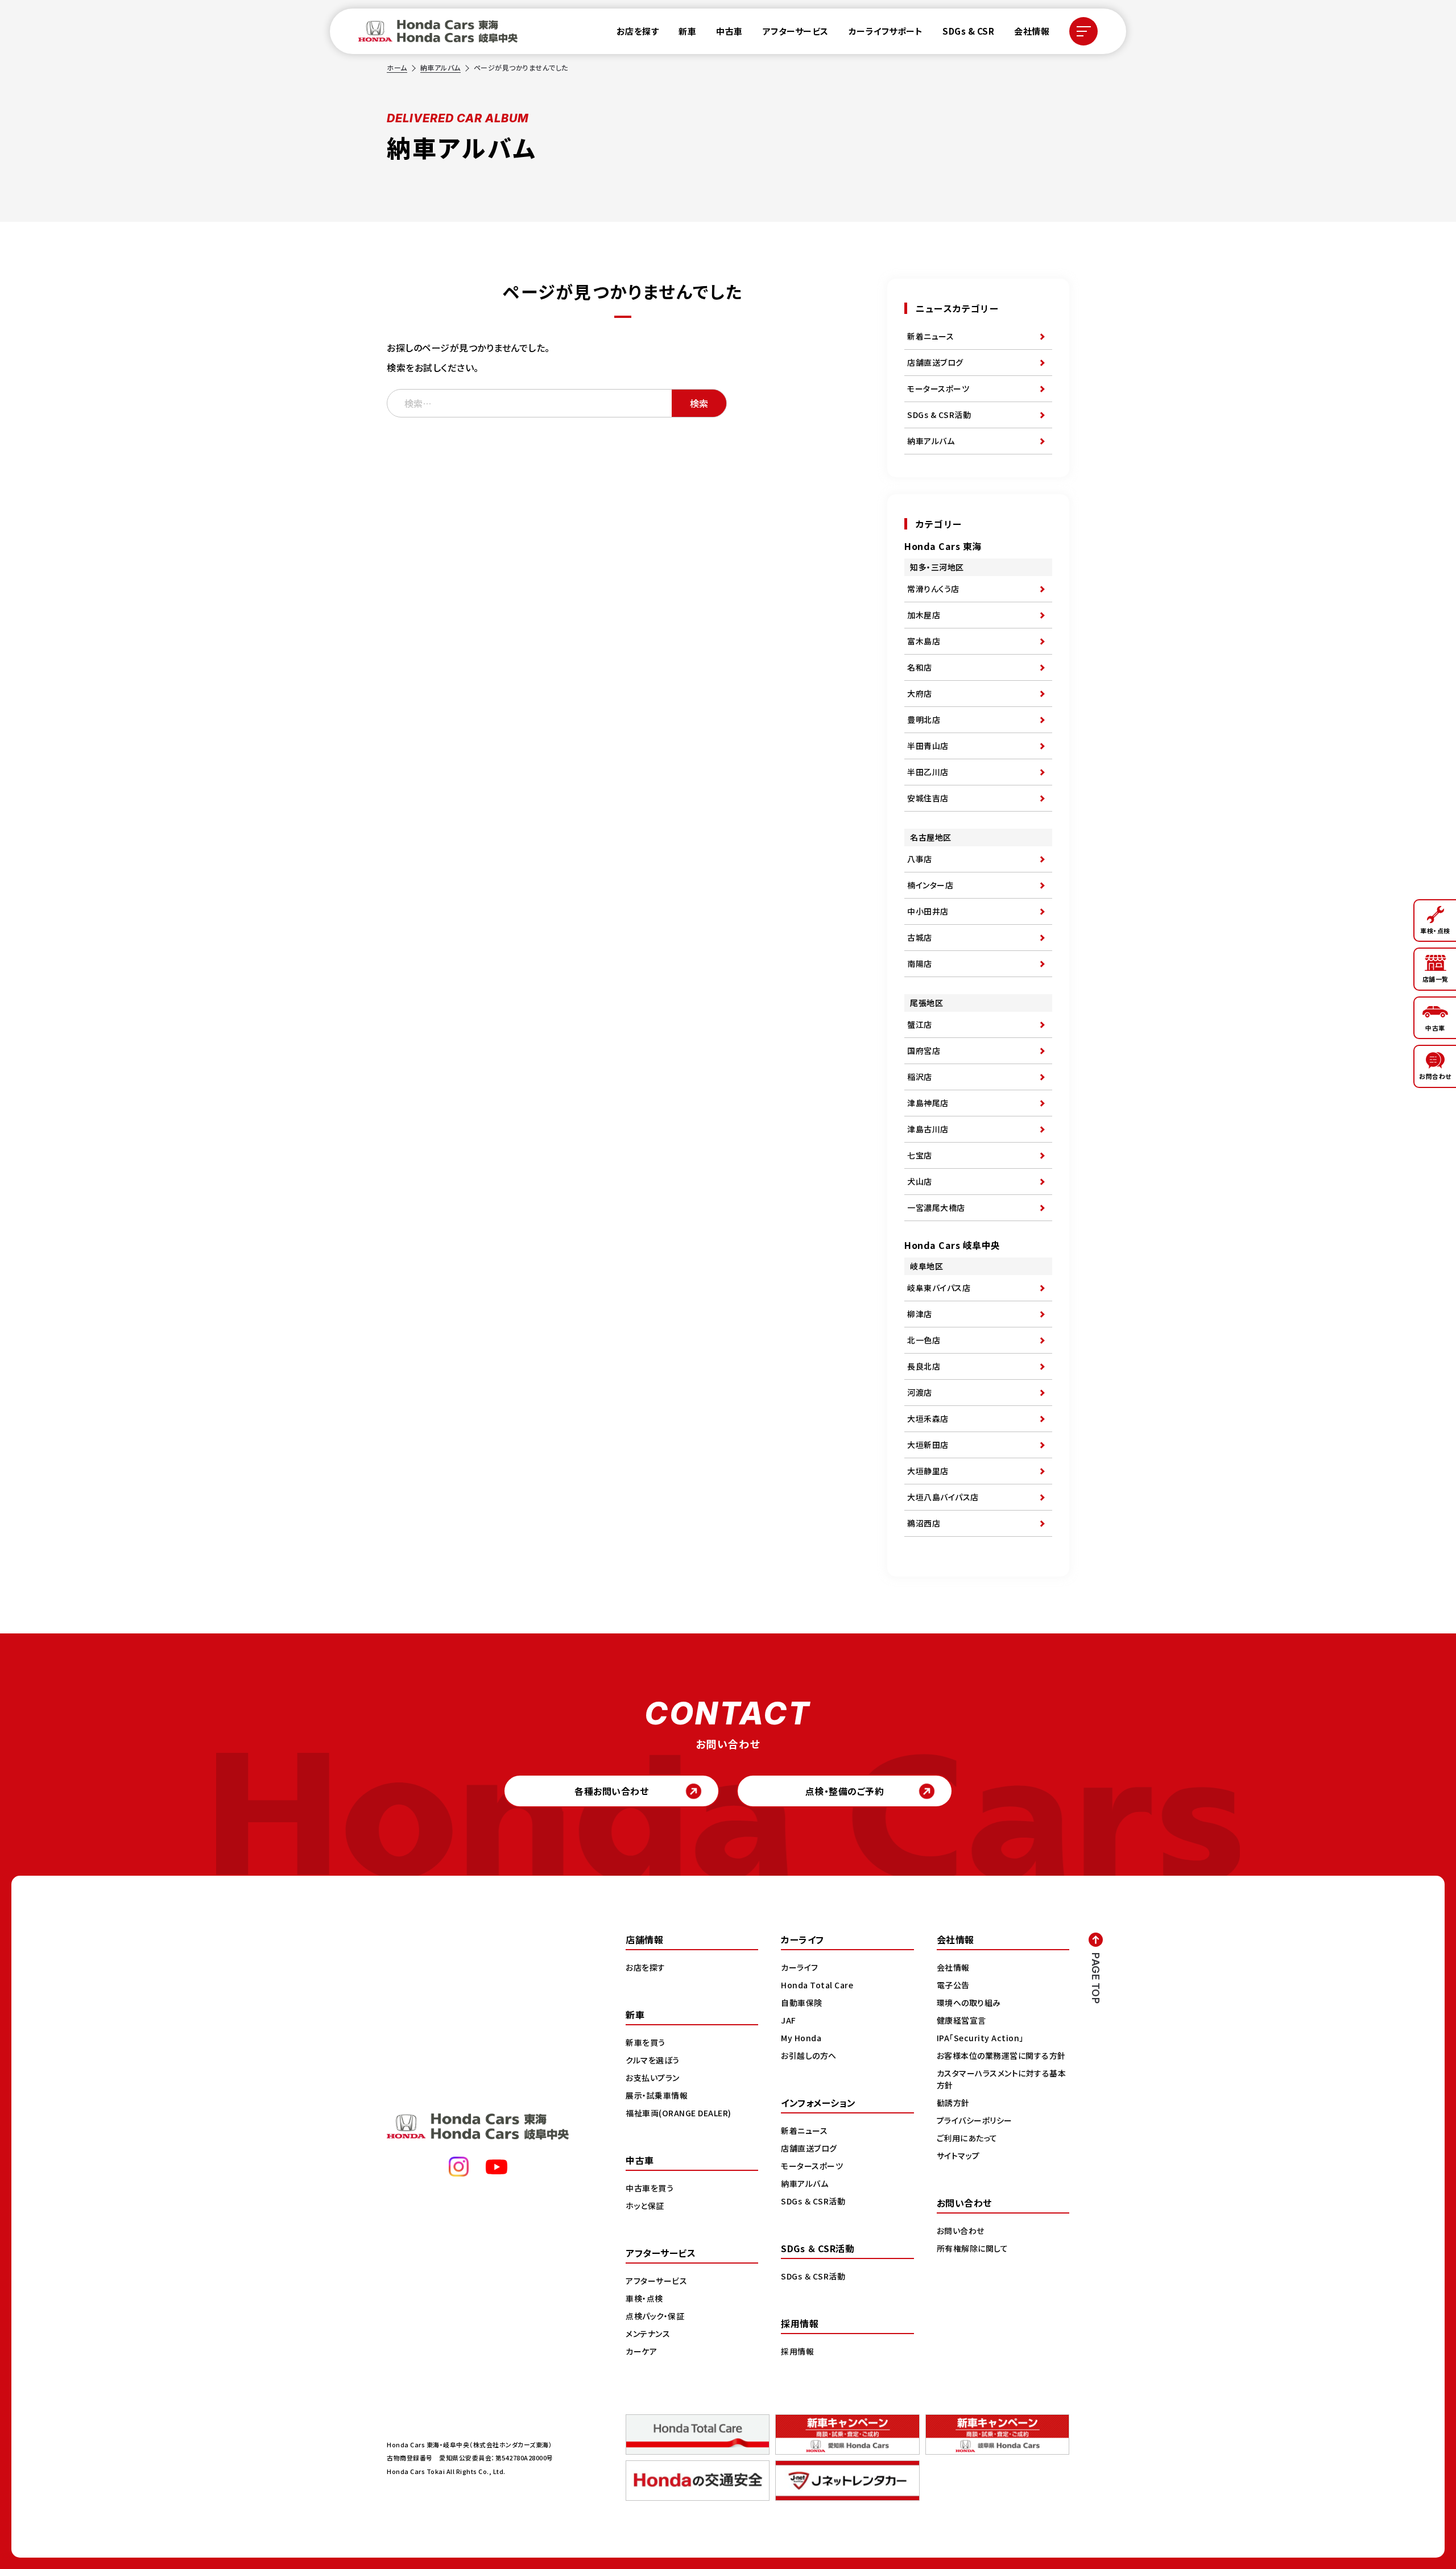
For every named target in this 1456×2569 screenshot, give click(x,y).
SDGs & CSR (968, 31)
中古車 (729, 31)
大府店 (920, 693)
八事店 (920, 859)
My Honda (801, 2038)
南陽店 (920, 963)
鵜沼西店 (924, 1523)
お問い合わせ (961, 2231)
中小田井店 (928, 911)
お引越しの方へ (809, 2055)
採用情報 (797, 2351)
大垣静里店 (928, 1471)
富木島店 (924, 641)
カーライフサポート (886, 31)
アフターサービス (796, 31)
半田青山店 (928, 746)
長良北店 (924, 1366)
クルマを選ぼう (653, 2060)
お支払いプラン (653, 2078)
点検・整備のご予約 (845, 1791)
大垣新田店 (928, 1445)
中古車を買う (650, 2188)
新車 (687, 31)
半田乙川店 (928, 772)
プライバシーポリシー (975, 2120)
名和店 (920, 667)
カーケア (641, 2351)
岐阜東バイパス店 (939, 1288)
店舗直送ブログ (935, 362)
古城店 (920, 937)
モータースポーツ (938, 388)
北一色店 (924, 1340)
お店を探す (638, 31)
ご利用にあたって (967, 2138)
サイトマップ (958, 2156)
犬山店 (920, 1181)
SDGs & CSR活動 (939, 415)
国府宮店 (924, 1050)
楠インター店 (930, 885)
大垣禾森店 (928, 1418)
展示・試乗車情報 (657, 2095)
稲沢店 (920, 1077)
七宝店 (920, 1155)
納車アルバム (440, 67)
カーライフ (800, 1967)
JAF (789, 2020)
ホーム (397, 67)
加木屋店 (924, 615)
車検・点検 (644, 2298)
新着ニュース (930, 336)
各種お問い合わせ (611, 1791)
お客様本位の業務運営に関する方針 (1001, 2055)
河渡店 (920, 1392)
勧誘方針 (953, 2103)
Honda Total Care (817, 1985)
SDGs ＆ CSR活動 (813, 2201)
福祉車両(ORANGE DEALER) (679, 2113)
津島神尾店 (928, 1103)
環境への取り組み (969, 2003)
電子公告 (953, 1985)
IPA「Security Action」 (980, 2038)
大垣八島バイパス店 (943, 1497)
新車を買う (646, 2042)
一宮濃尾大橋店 (936, 1207)
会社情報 (1032, 31)
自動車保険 (802, 2003)
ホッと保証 (645, 2206)
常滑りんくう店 (933, 589)
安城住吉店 (928, 798)
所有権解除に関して (973, 2248)
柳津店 (920, 1314)
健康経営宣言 (961, 2020)
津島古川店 (928, 1129)
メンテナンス (648, 2334)
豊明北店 (924, 719)
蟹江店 (920, 1024)
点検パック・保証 (655, 2316)
